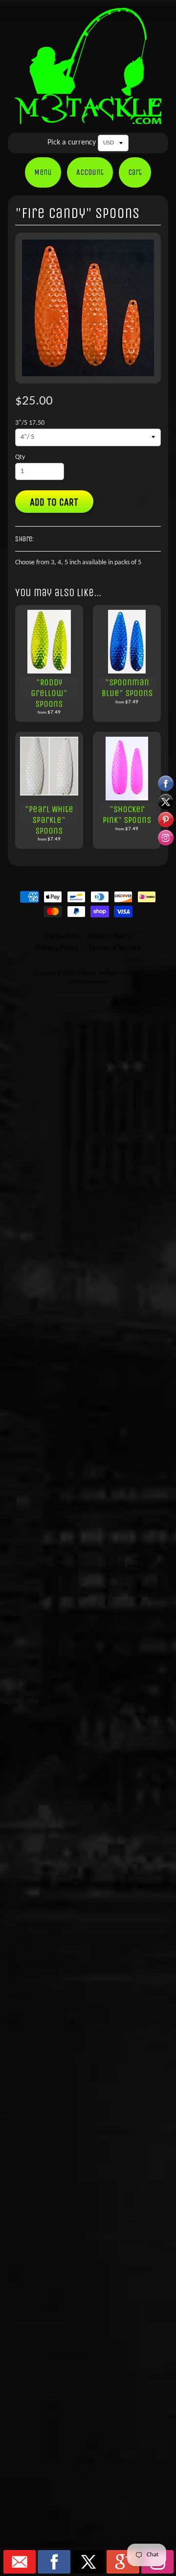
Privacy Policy (57, 948)
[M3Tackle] (88, 117)
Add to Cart (54, 502)
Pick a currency (72, 143)
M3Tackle (86, 974)
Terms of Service (115, 948)
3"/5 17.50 (30, 423)
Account (90, 172)
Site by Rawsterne (88, 982)
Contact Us (62, 937)
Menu (43, 172)
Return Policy (110, 937)
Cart (135, 172)
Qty (20, 457)
